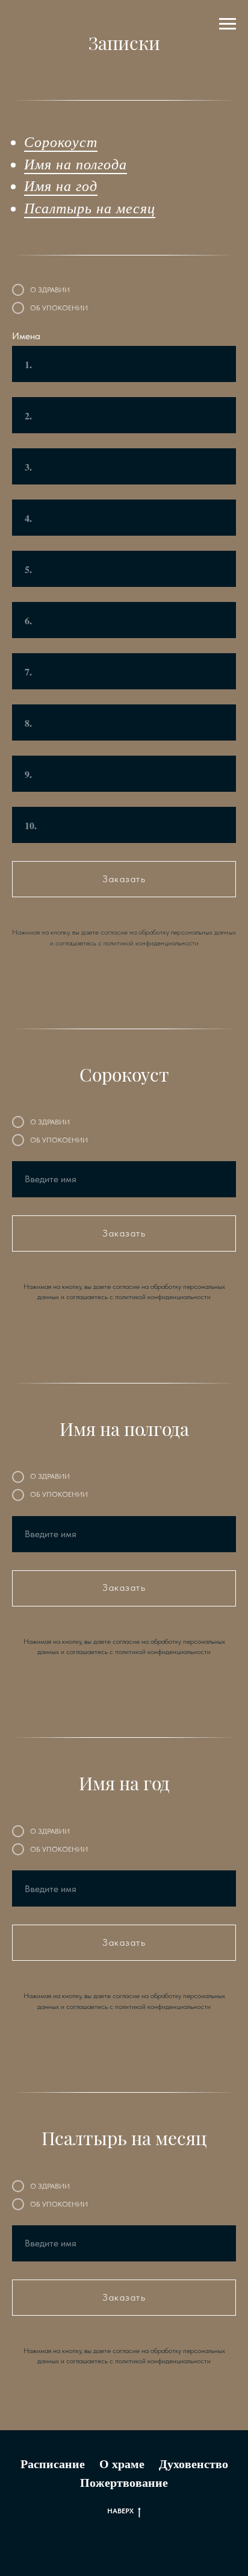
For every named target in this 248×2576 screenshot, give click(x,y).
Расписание (53, 2464)
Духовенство (194, 2464)
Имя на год (61, 185)
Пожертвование (124, 2482)
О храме (122, 2464)
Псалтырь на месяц (90, 207)
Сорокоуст (61, 141)
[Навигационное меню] (228, 24)
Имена (26, 336)
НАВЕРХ (120, 2511)
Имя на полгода (76, 163)
